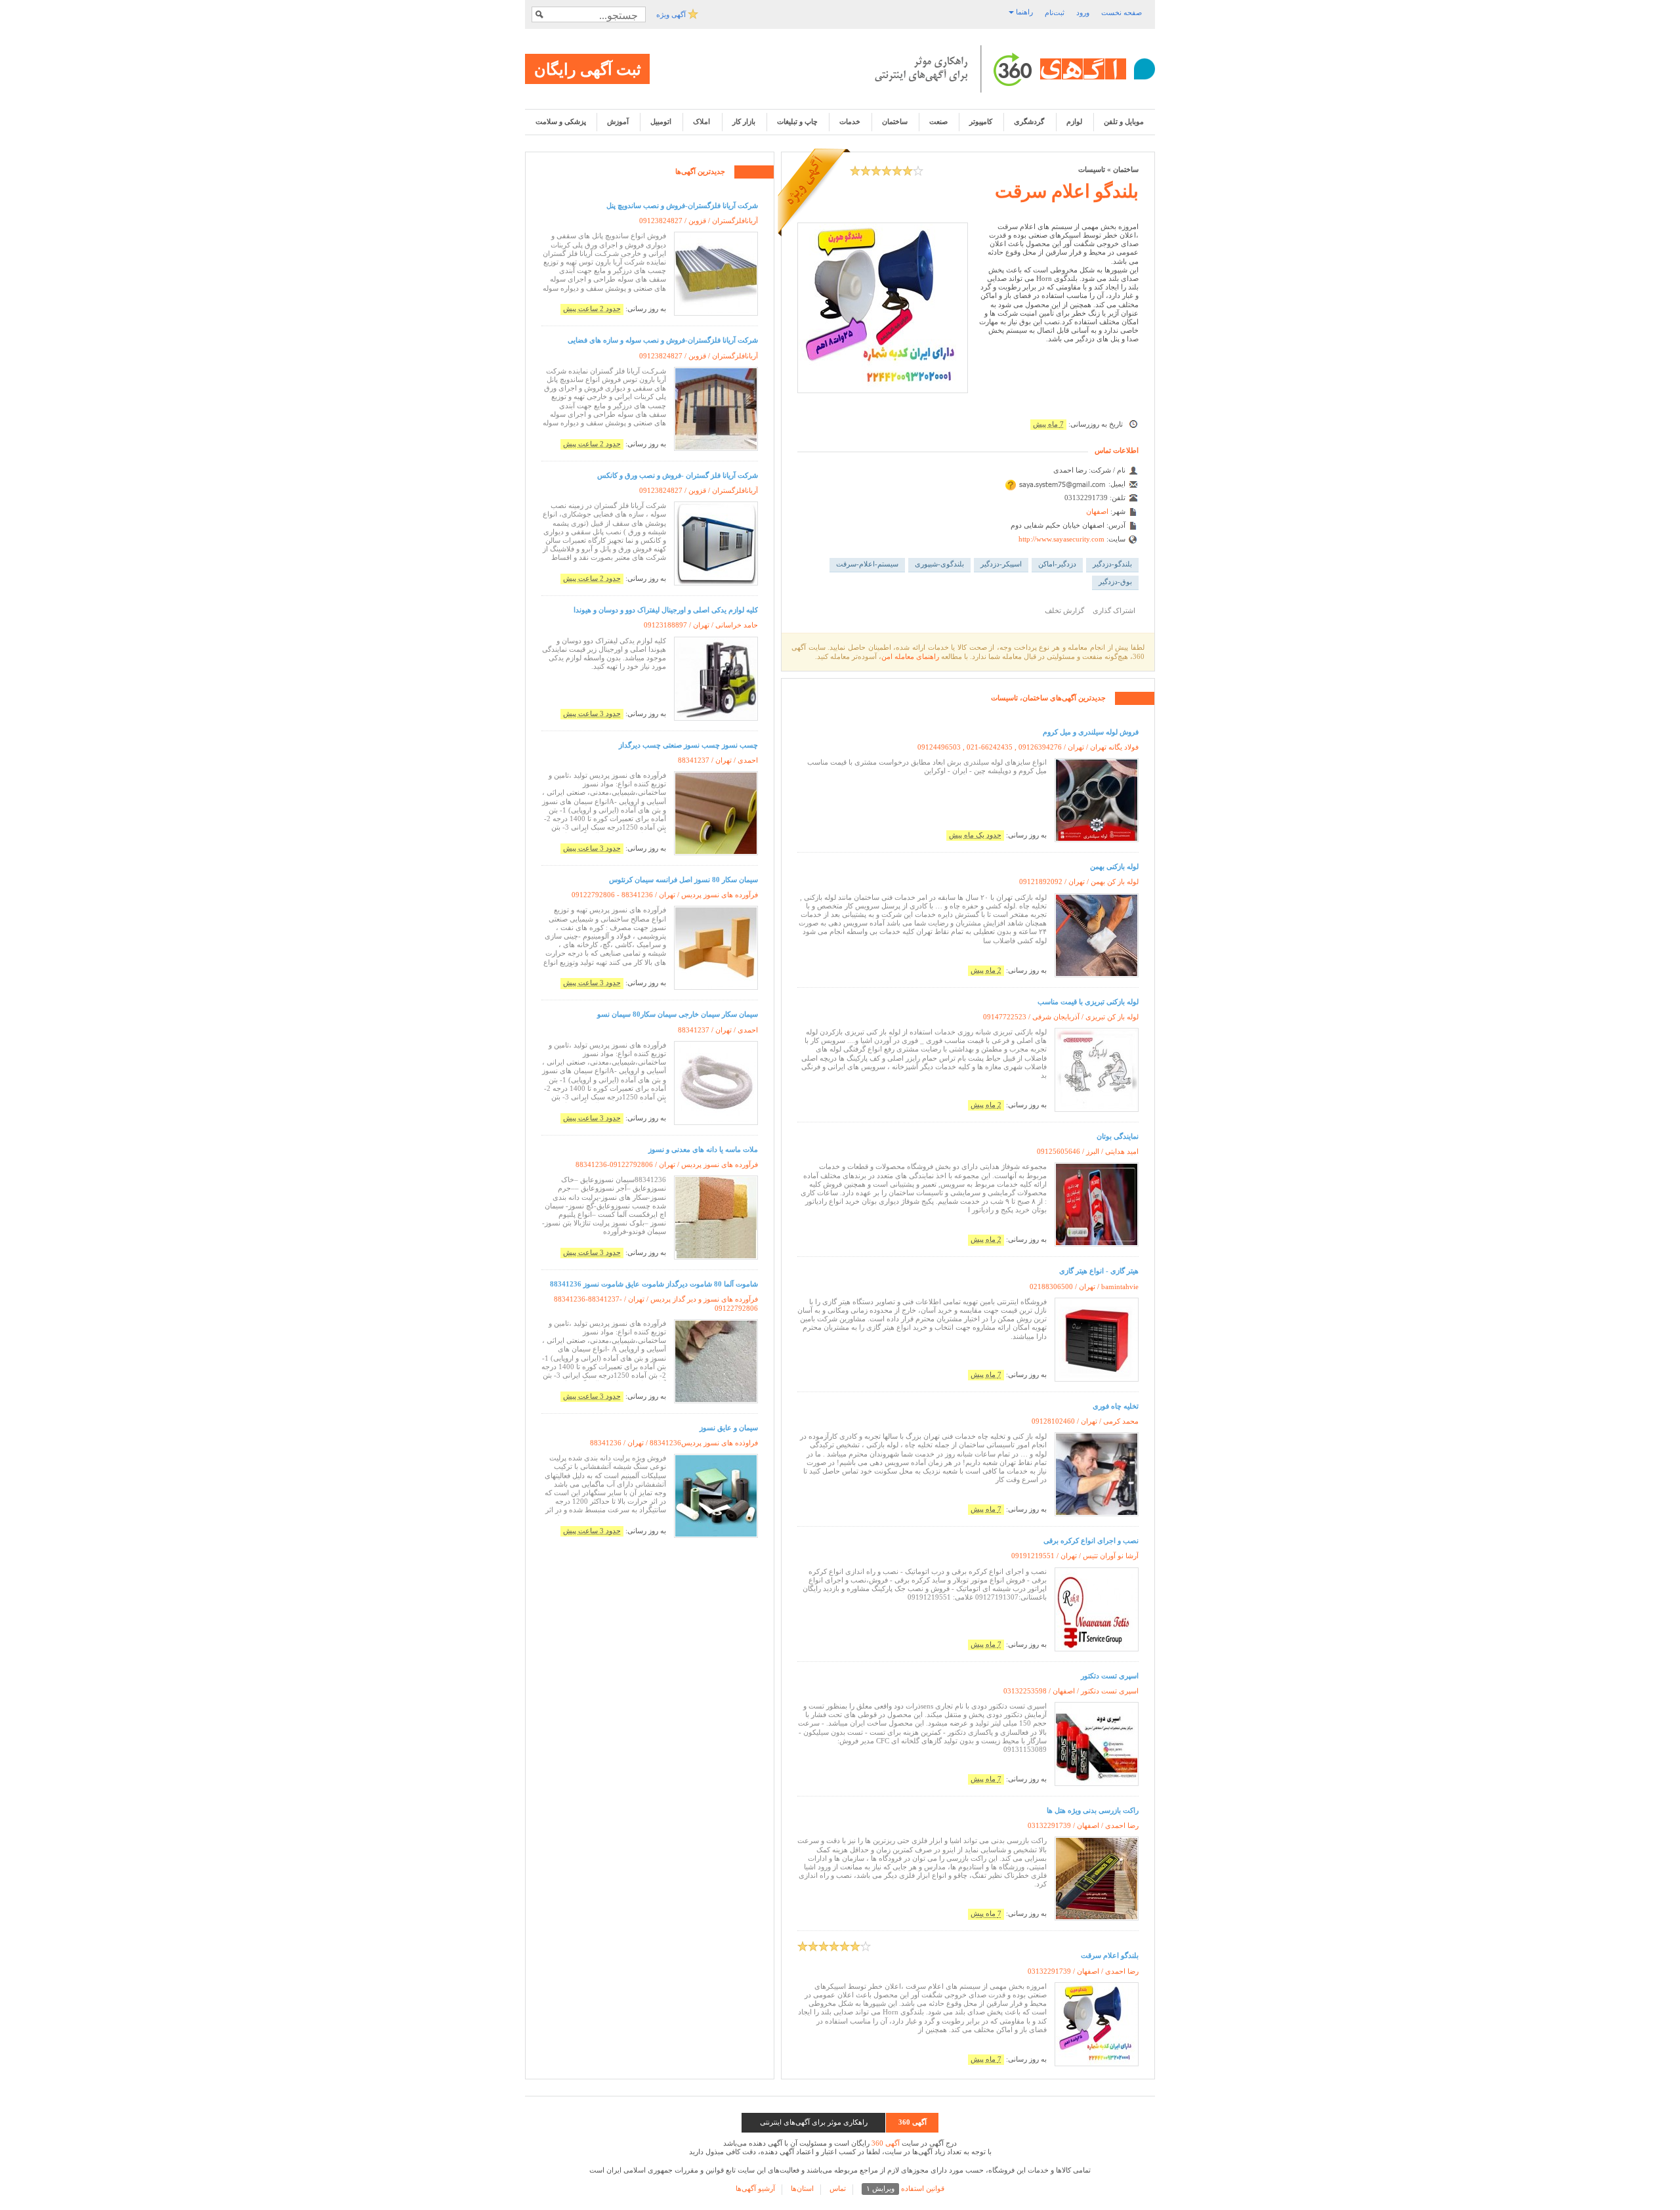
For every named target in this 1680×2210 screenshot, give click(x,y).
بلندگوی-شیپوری (939, 564)
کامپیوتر (981, 121)
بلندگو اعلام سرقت (1067, 191)
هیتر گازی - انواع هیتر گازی (1099, 1271)
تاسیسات (1092, 169)
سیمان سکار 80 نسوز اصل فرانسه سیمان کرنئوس (683, 880)
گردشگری (1029, 121)
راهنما (1023, 12)
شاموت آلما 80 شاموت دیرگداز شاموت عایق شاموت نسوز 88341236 (654, 1284)
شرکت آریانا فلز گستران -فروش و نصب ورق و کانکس (678, 475)
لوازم (1074, 121)
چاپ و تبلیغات (797, 121)
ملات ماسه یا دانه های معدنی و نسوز (703, 1149)
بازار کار (744, 121)
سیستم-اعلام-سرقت (867, 564)
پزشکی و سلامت (561, 121)
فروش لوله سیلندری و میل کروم (1091, 732)
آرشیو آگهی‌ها (755, 2188)
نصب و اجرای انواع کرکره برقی (1091, 1541)
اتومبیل (661, 121)
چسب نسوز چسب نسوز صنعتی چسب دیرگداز (688, 745)
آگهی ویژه (672, 14)
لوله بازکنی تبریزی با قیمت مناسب (1088, 1002)
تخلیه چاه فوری (1116, 1406)
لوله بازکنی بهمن (1114, 866)
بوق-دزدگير (1115, 582)
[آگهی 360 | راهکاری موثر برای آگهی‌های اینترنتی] (1015, 69)
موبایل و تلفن (1124, 121)
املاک (702, 121)
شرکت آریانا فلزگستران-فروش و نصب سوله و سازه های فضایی (663, 340)
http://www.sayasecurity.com (1061, 539)
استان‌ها (802, 2188)
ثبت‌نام (1055, 12)
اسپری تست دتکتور (1110, 1676)
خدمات (850, 121)
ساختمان (895, 121)
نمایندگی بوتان (1118, 1136)
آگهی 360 (886, 2143)
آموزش (618, 121)
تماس (838, 2188)
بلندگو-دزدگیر (1112, 564)
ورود (1083, 12)
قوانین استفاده (905, 2188)
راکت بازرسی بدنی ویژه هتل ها (1093, 1810)
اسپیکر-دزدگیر (1001, 564)
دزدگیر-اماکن (1057, 564)
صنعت (938, 121)
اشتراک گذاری (1114, 610)
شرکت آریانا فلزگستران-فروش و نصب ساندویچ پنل (682, 205)
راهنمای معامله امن (910, 656)
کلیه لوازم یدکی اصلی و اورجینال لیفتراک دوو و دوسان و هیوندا (666, 610)
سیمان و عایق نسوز (729, 1428)
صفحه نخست (1122, 12)
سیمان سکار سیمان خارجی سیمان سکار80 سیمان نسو (678, 1014)
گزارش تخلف (1064, 610)
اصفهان (1097, 511)
